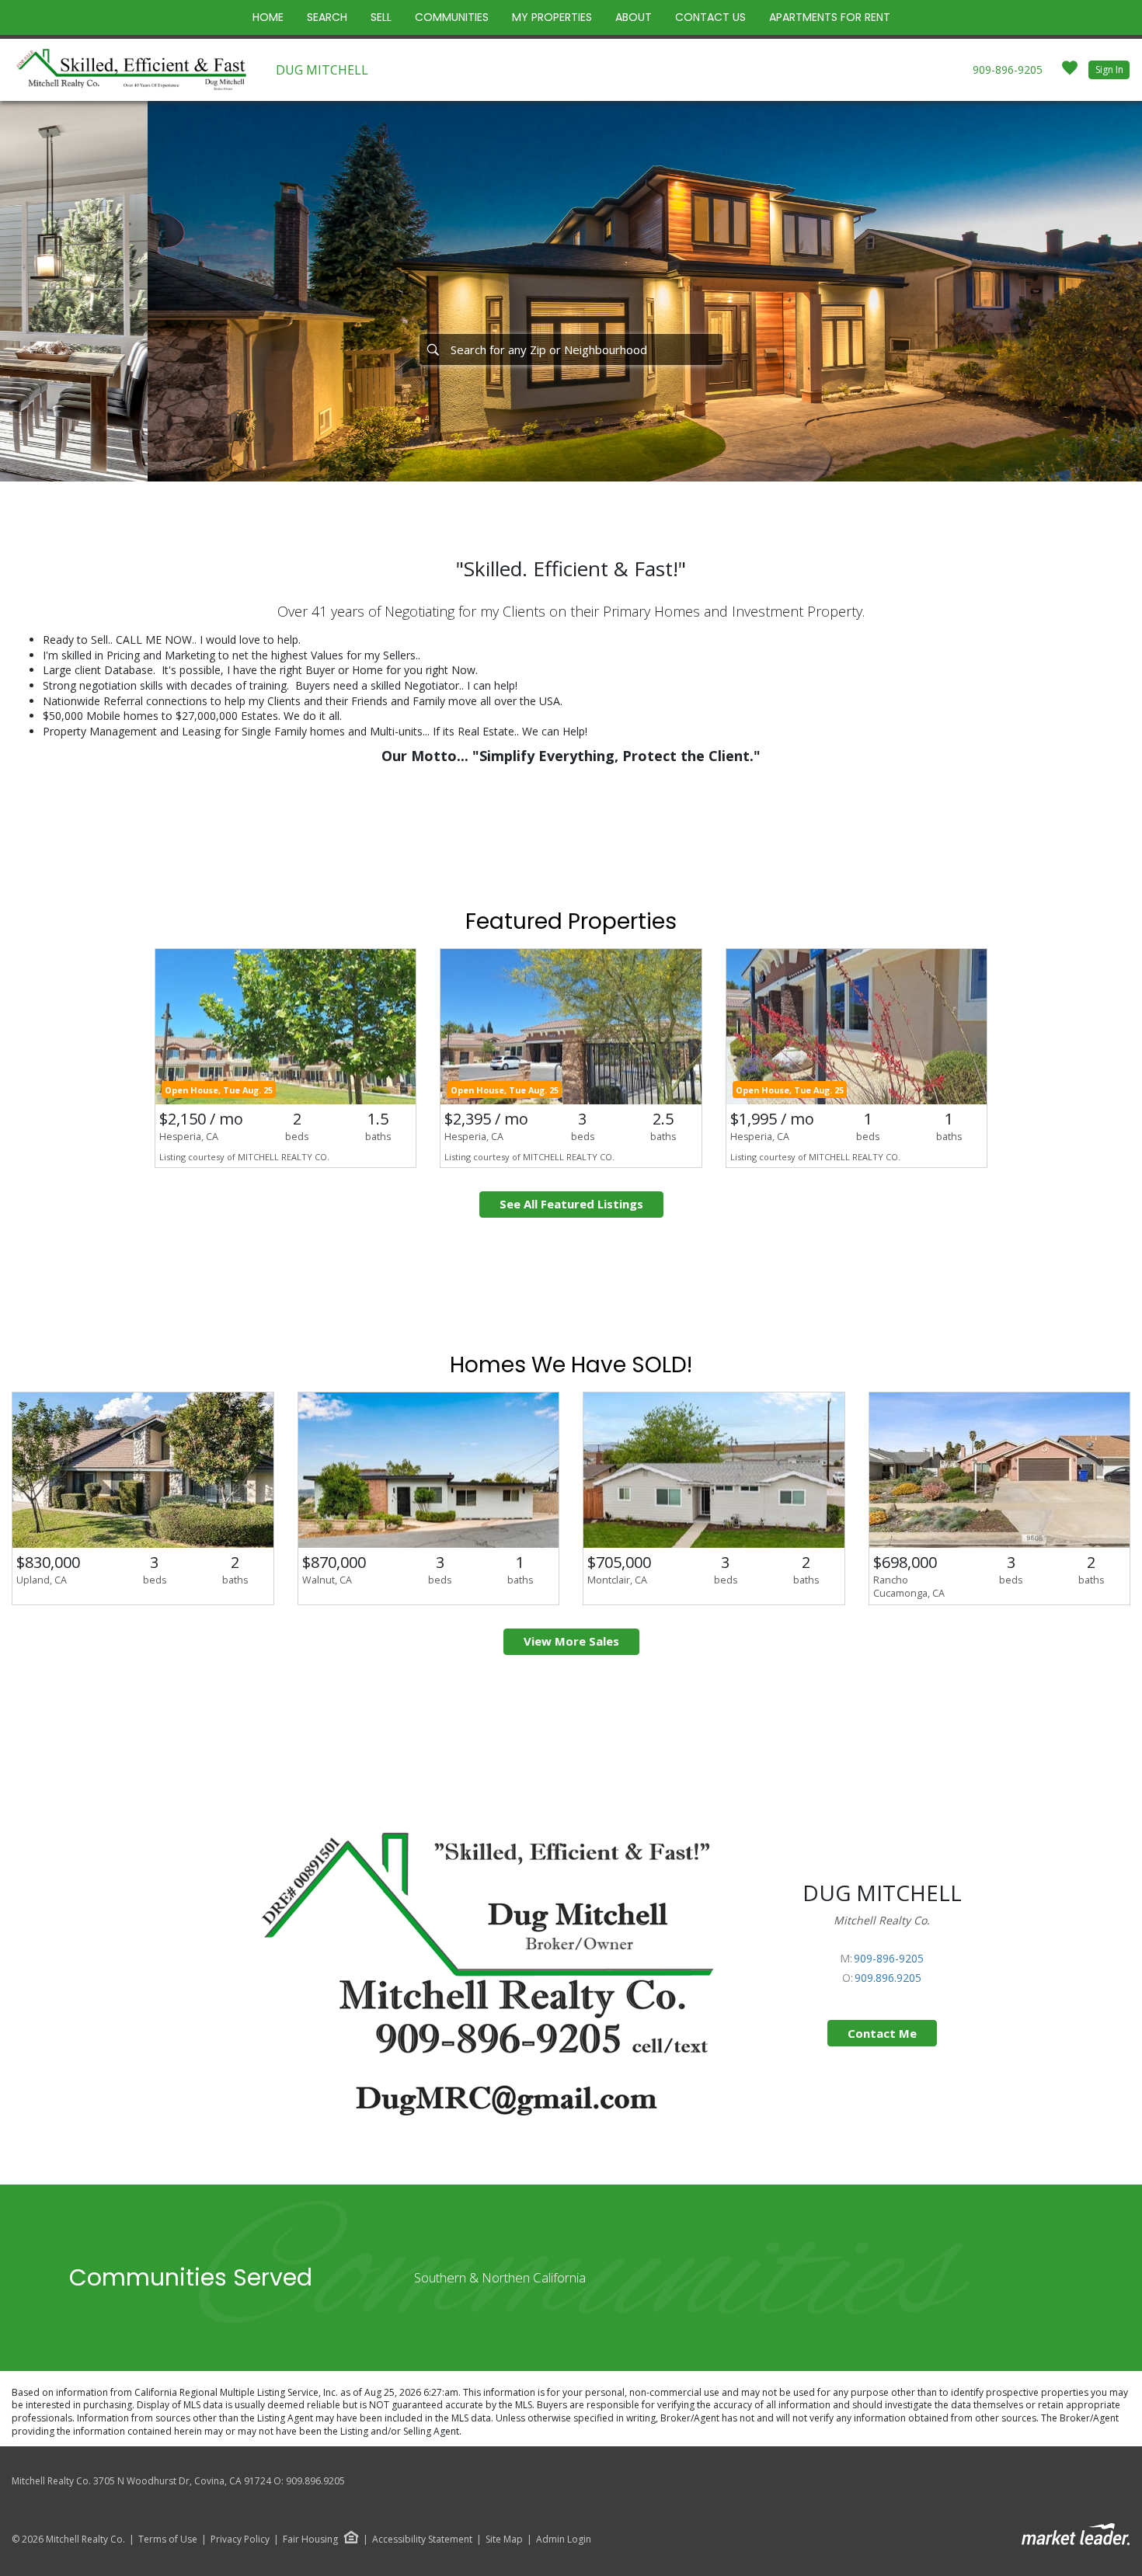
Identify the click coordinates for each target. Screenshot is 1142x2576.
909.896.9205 (888, 1978)
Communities (452, 17)
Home (268, 17)
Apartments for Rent (830, 17)
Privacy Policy (240, 2539)
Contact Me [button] (882, 2033)
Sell (381, 17)
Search (327, 17)
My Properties (552, 17)
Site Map (504, 2539)
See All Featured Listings (571, 1204)
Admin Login (564, 2539)
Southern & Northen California (500, 2277)
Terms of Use (168, 2539)
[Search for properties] (433, 349)
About (634, 17)
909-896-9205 (1008, 70)
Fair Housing (310, 2539)
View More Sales (571, 1641)
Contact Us (710, 17)
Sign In (1109, 70)
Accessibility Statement (422, 2539)
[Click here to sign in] (1070, 73)
